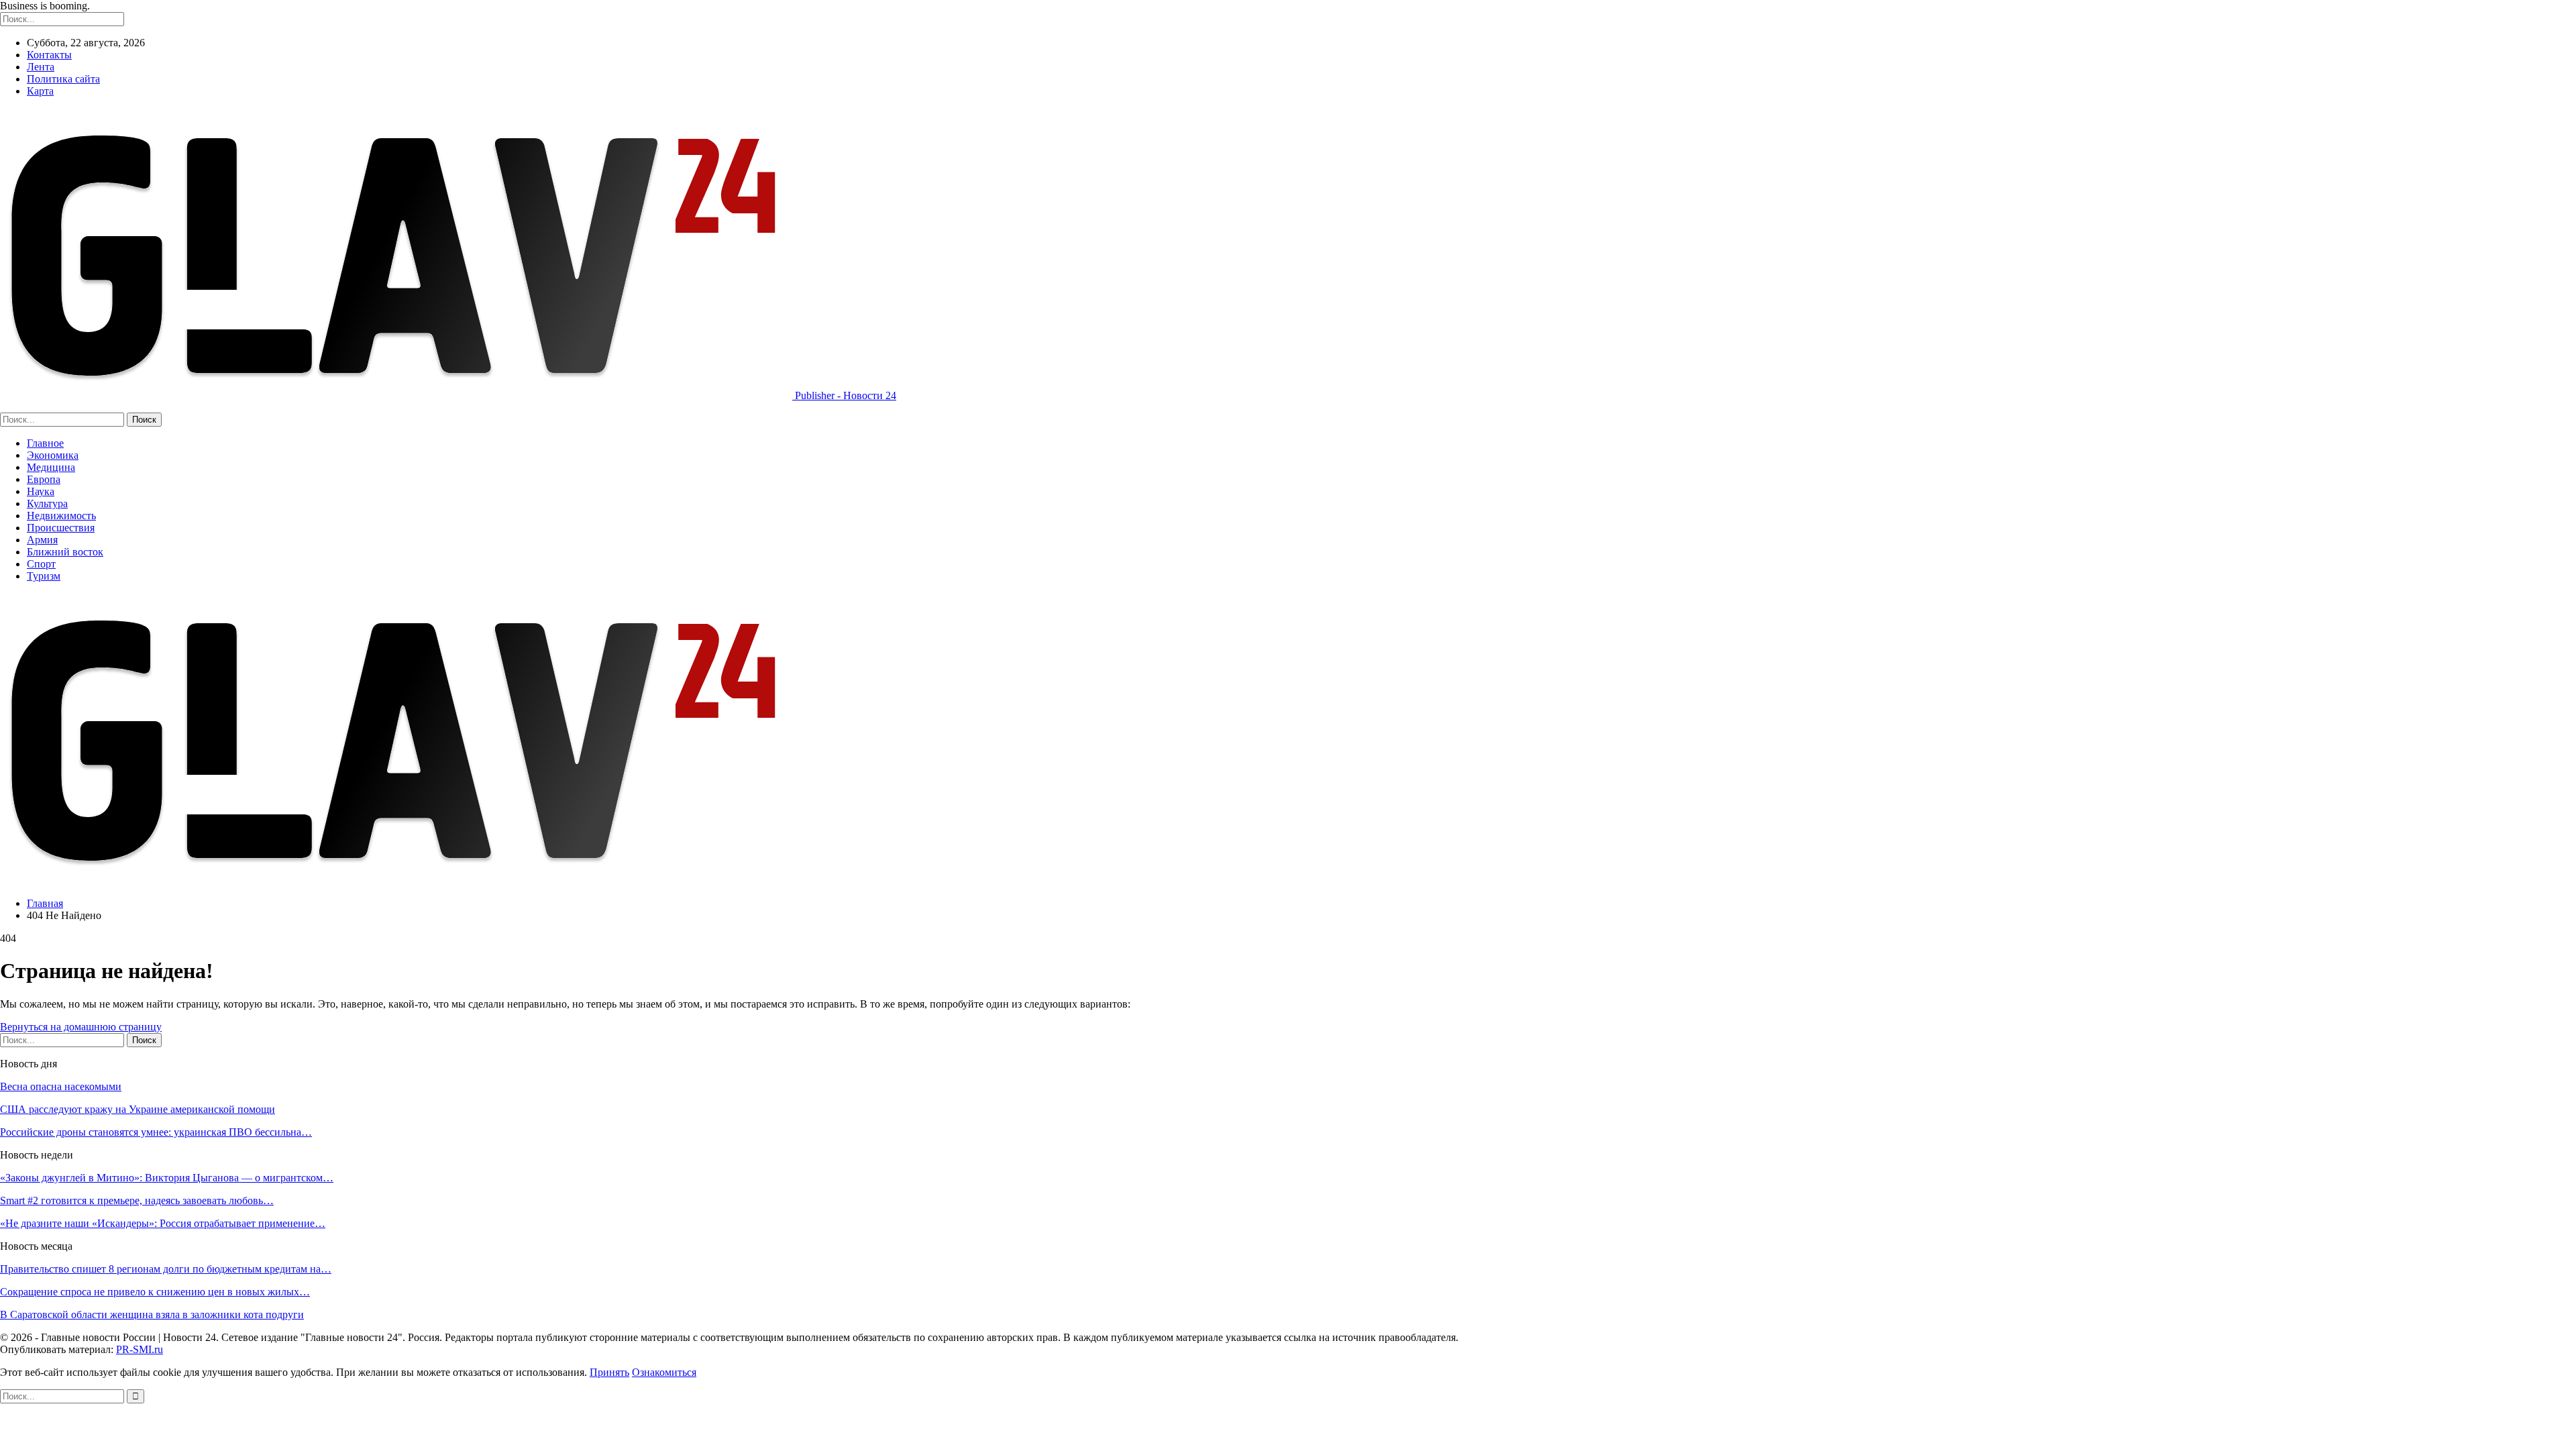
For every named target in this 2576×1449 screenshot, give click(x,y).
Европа (44, 479)
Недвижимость (61, 516)
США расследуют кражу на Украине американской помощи (138, 1109)
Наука (41, 491)
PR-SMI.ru (140, 1349)
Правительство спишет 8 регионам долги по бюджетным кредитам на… (166, 1269)
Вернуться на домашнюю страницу (81, 1027)
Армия (42, 540)
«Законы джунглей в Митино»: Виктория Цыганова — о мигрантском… (167, 1178)
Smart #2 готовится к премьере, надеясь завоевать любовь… (137, 1200)
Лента (41, 67)
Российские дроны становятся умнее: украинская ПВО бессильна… (156, 1132)
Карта (40, 91)
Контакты (49, 55)
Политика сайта (63, 79)
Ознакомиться (664, 1372)
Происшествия (61, 528)
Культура (47, 503)
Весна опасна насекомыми (61, 1086)
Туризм (44, 576)
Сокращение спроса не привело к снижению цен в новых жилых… (155, 1292)
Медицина (51, 467)
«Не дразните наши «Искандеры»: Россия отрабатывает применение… (163, 1223)
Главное (45, 443)
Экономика (53, 455)
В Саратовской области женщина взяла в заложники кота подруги (152, 1314)
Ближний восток (65, 552)
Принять (609, 1372)
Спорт (41, 564)
